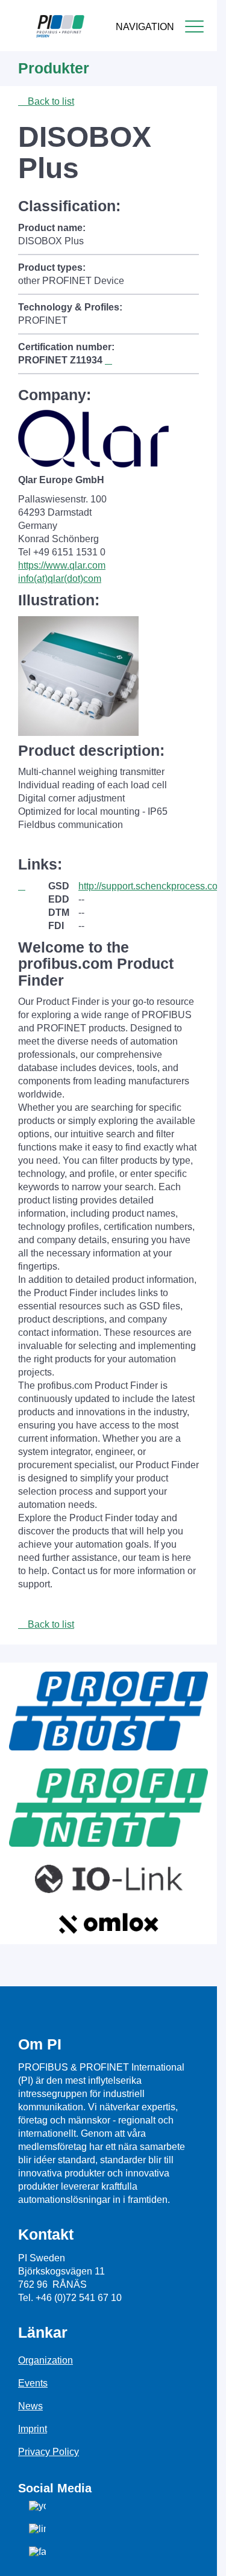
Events (33, 2383)
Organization (46, 2360)
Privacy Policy (49, 2452)
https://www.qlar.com (62, 565)
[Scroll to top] (201, 2557)
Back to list (50, 101)
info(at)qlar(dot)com (60, 579)
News (30, 2406)
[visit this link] (33, 886)
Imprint (33, 2429)
